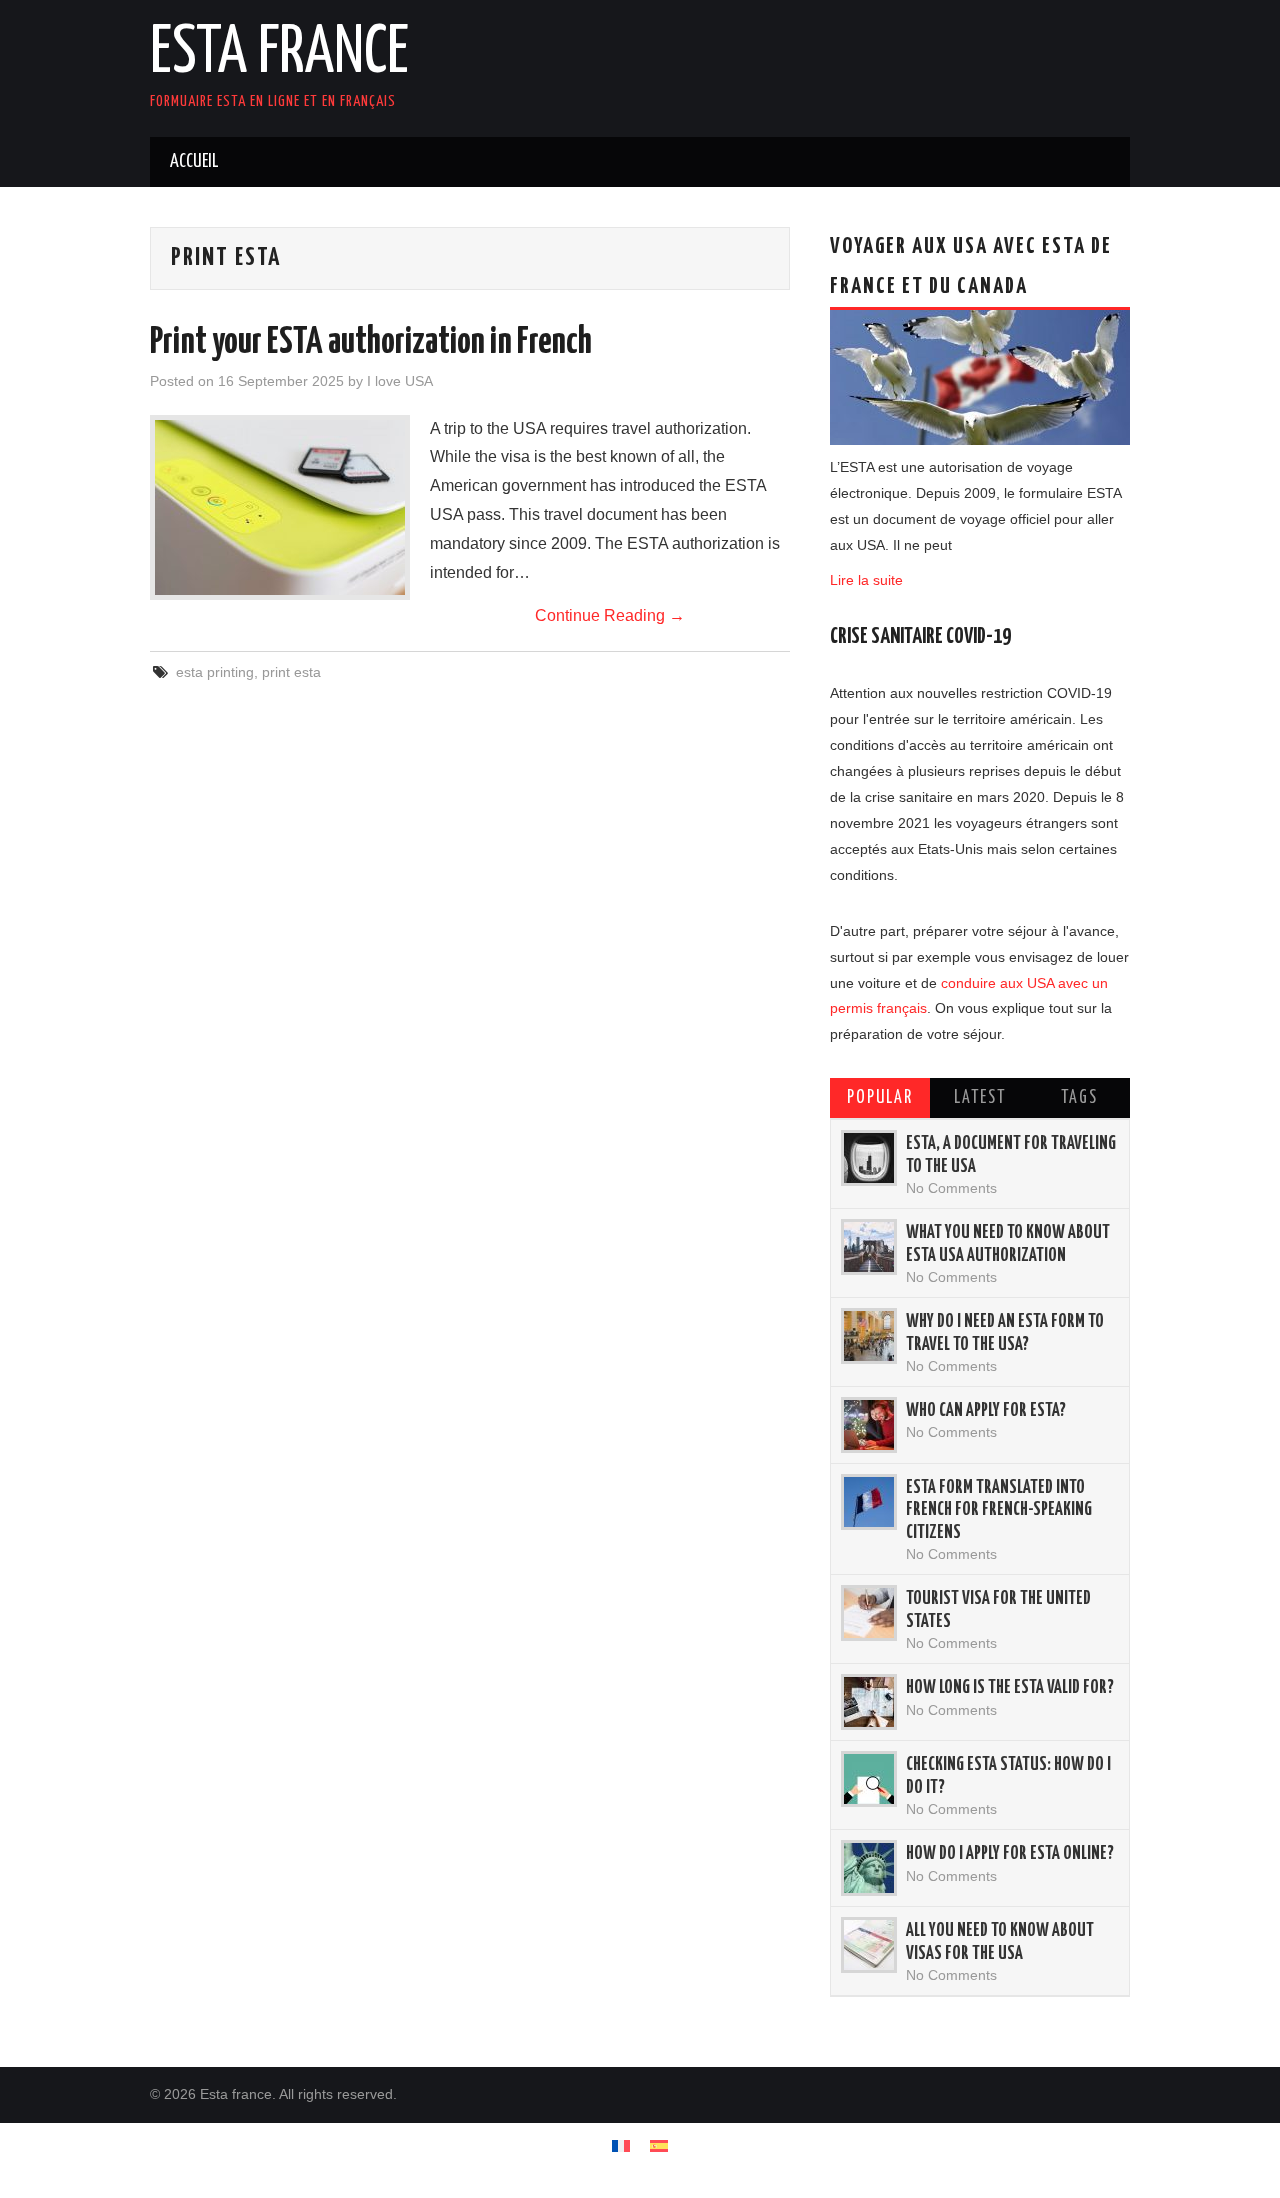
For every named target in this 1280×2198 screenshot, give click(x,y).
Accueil (194, 162)
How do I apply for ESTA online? (1010, 1854)
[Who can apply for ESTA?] (869, 1425)
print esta (291, 672)
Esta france (279, 54)
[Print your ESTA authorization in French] (280, 507)
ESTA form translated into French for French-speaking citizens (999, 1510)
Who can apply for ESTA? (986, 1411)
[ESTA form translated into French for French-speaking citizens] (869, 1502)
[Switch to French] (621, 2145)
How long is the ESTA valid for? (1010, 1688)
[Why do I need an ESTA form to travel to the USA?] (869, 1336)
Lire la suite (866, 580)
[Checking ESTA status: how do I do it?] (869, 1779)
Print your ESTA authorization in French (371, 343)
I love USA (400, 381)
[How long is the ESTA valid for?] (869, 1702)
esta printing (215, 672)
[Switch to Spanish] (659, 2145)
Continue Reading (610, 615)
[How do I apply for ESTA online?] (869, 1868)
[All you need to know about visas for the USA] (869, 1945)
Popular (880, 1098)
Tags (1079, 1098)
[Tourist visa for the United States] (869, 1613)
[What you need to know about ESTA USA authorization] (869, 1247)
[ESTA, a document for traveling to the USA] (869, 1158)
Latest (980, 1098)
